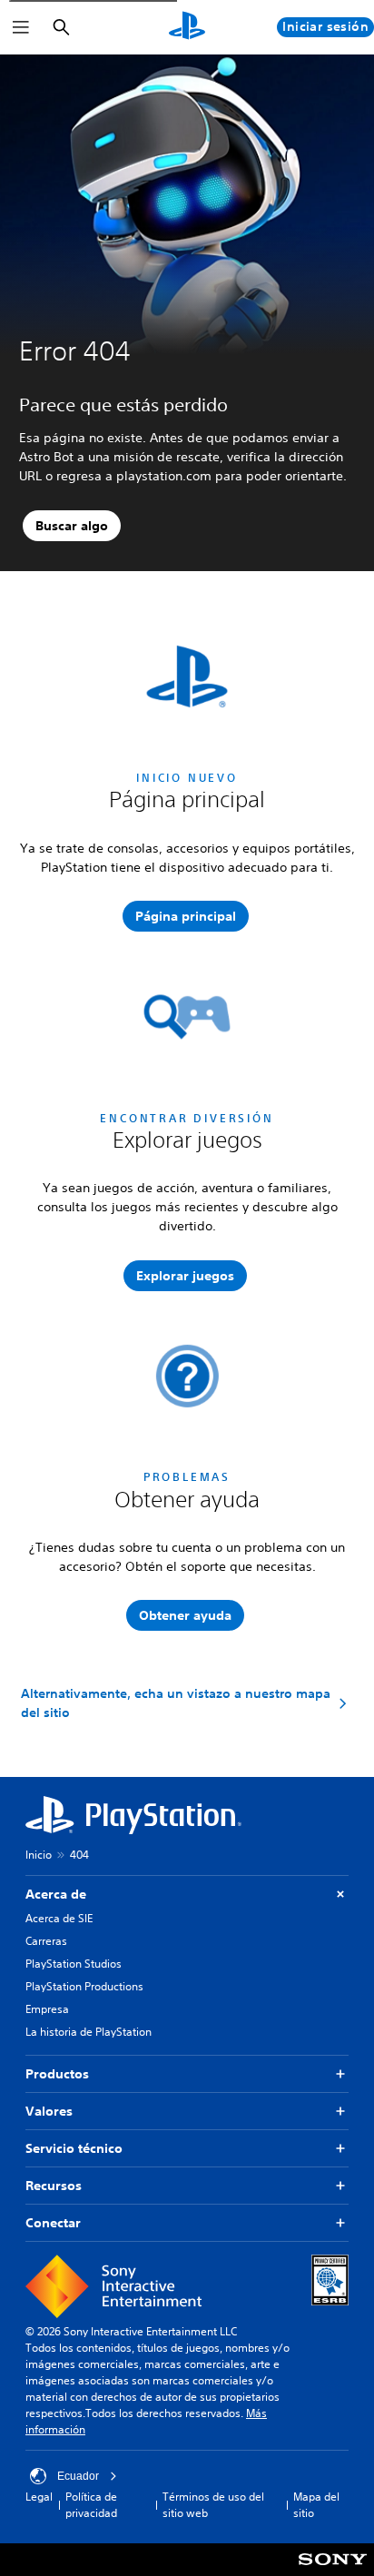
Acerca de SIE (59, 1918)
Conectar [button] (53, 2223)
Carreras (46, 1941)
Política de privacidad (91, 2505)
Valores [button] (49, 2111)
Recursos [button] (54, 2186)
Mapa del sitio (316, 2505)
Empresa (47, 2009)
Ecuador (78, 2476)
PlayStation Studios (74, 1964)
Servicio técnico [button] (74, 2148)
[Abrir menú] (21, 27)
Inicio (39, 1855)
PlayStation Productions (84, 1986)
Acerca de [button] (56, 1894)
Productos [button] (57, 2074)
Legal (39, 2497)
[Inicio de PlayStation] (187, 27)
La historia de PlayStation (89, 2032)
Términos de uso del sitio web (213, 2505)
